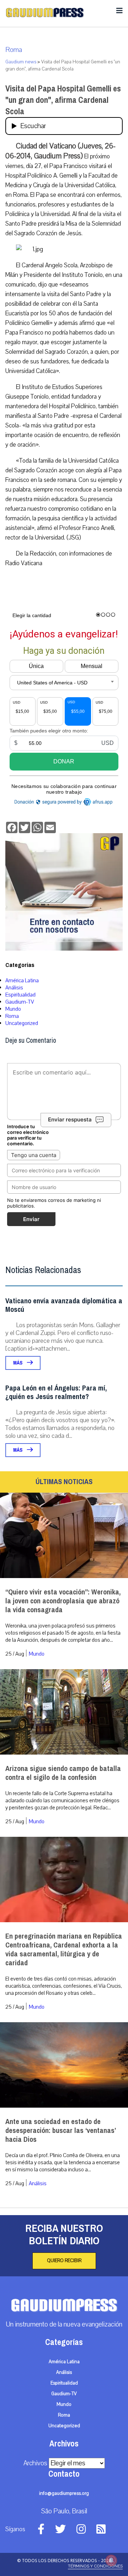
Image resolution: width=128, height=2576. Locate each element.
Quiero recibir (64, 2261)
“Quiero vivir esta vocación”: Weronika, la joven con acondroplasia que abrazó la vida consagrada (63, 1601)
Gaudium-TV (20, 1002)
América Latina (22, 981)
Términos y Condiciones (95, 2566)
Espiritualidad (20, 995)
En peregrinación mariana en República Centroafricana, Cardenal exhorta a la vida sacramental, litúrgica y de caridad (64, 1950)
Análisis (14, 988)
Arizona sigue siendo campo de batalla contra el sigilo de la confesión (63, 1773)
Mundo (13, 1009)
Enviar (31, 1219)
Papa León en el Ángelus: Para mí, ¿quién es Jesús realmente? (56, 1392)
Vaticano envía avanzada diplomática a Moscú (64, 1305)
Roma (14, 50)
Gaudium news (21, 62)
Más (18, 1363)
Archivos (35, 2463)
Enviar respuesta (70, 1120)
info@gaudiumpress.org (64, 2493)
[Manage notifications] (111, 2560)
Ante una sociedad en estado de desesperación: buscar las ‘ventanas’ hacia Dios (60, 2131)
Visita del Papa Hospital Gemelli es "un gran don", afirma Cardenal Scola (63, 100)
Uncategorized (22, 1023)
